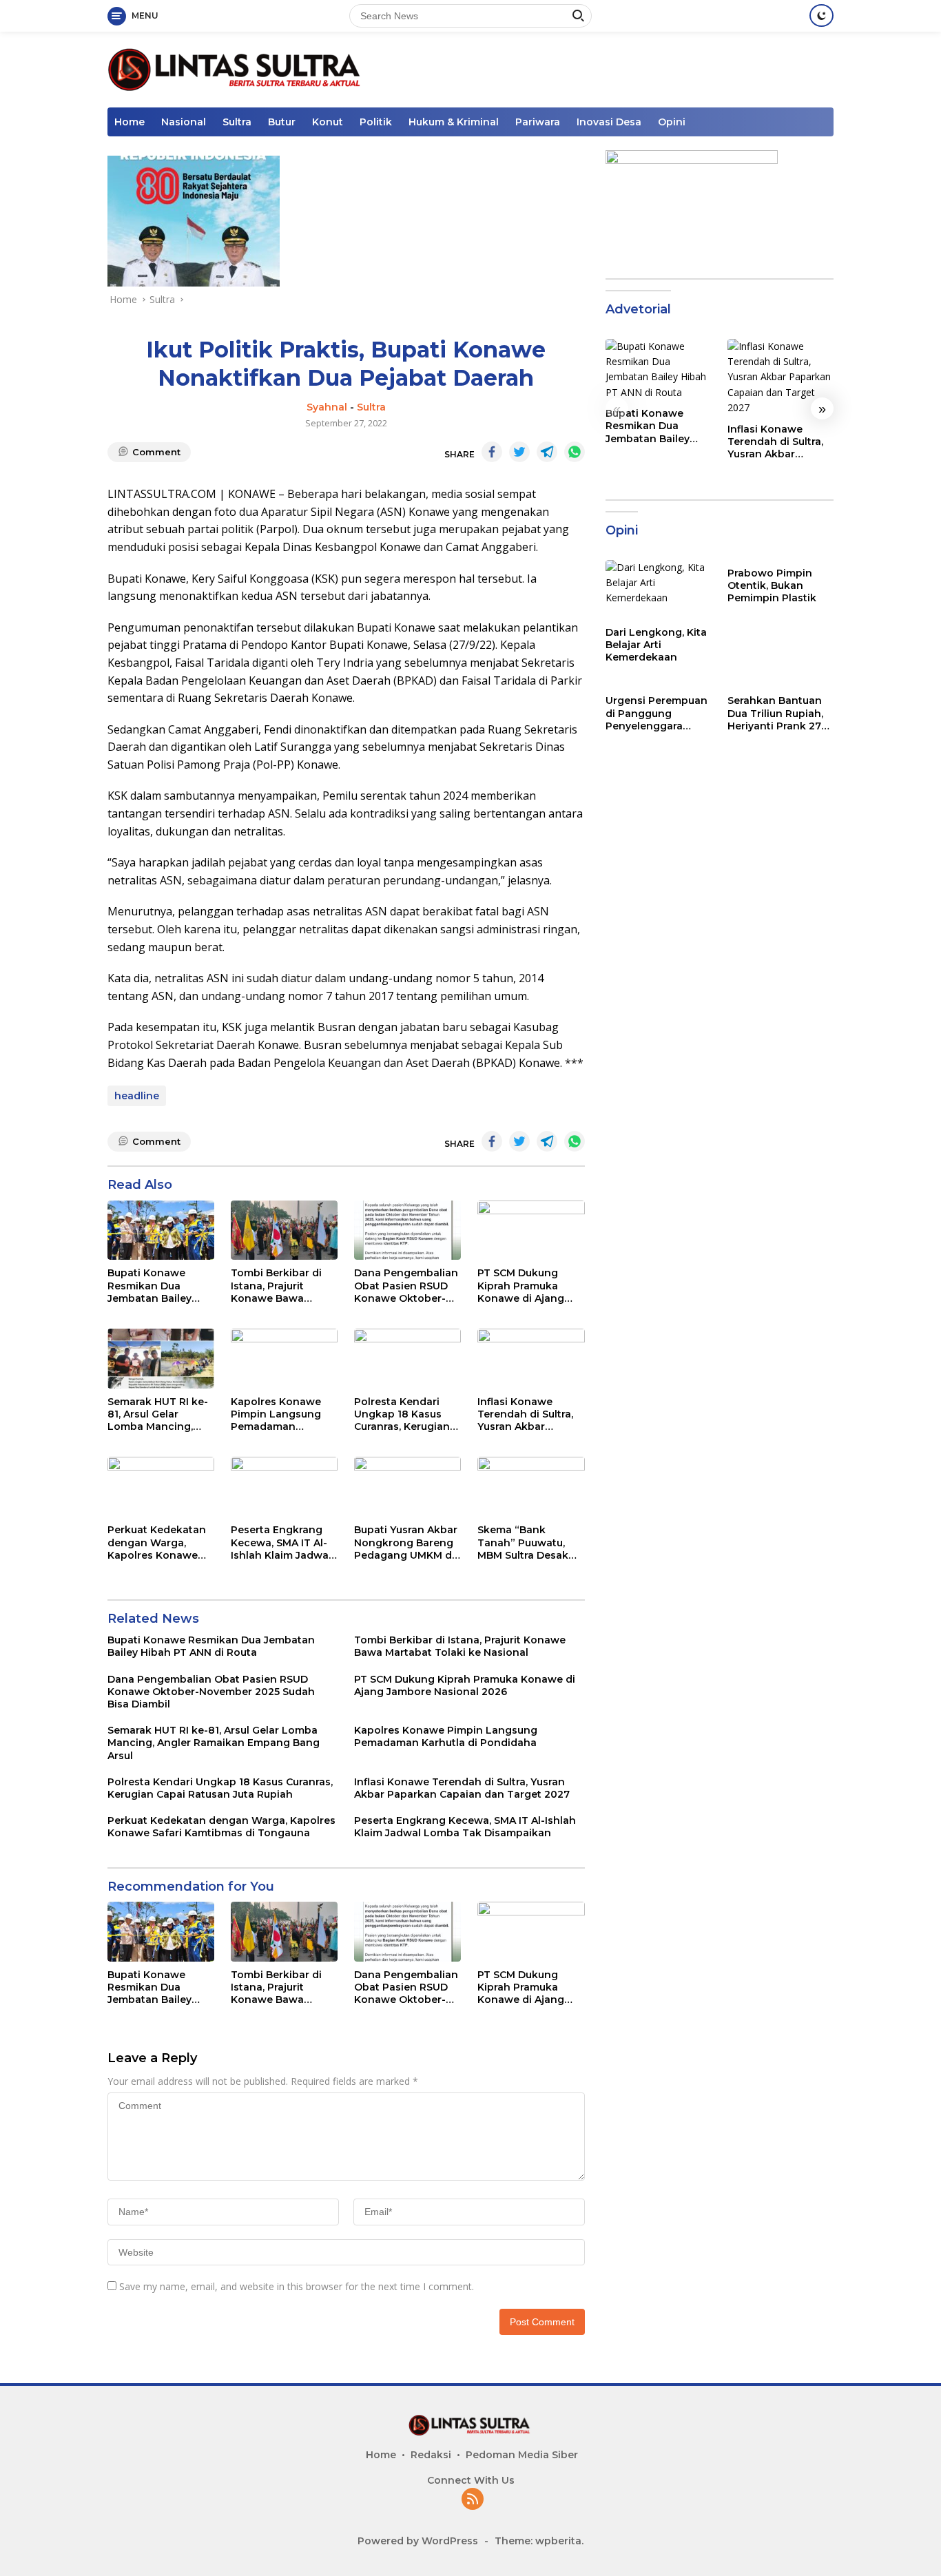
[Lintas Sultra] (237, 69)
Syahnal (327, 407)
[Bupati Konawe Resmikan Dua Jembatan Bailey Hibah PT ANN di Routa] (161, 1230)
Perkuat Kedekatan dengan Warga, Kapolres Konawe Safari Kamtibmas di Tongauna (159, 1543)
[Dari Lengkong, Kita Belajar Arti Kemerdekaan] (659, 590)
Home (130, 122)
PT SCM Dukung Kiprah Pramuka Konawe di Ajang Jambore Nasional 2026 (524, 1286)
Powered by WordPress (418, 2541)
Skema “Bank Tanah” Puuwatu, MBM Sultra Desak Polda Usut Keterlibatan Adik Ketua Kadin (523, 1543)
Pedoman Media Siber (522, 2455)
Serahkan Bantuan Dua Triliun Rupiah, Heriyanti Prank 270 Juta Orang (778, 714)
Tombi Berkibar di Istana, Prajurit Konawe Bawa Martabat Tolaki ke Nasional (279, 1286)
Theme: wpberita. (539, 2541)
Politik (376, 122)
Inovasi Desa (609, 122)
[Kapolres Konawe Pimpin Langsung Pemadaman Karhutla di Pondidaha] (284, 1359)
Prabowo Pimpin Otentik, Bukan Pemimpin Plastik (772, 585)
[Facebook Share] (492, 452)
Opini (672, 122)
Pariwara (538, 122)
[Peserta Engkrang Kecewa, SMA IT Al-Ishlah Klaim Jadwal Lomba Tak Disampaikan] (284, 1487)
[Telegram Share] (547, 452)
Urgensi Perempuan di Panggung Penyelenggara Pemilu (656, 714)
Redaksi (431, 2455)
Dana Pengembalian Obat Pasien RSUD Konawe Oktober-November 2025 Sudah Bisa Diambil (406, 1286)
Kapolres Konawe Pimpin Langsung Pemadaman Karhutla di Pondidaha (276, 1414)
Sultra (237, 122)
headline (137, 1096)
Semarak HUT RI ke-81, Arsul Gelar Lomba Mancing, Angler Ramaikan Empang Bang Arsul (158, 1414)
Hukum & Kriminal (454, 122)
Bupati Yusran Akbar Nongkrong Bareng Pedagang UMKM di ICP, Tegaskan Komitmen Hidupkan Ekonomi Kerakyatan (407, 1543)
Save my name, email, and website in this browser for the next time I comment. (297, 2286)
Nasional (184, 122)
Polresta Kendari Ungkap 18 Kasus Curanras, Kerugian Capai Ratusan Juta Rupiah (403, 1414)
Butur (282, 122)
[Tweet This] (519, 452)
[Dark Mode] (821, 15)
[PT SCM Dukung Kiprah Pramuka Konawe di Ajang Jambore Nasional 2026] (531, 1230)
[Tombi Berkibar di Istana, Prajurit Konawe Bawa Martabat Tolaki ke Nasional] (284, 1230)
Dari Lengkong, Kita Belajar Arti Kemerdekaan (656, 645)
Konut (328, 122)
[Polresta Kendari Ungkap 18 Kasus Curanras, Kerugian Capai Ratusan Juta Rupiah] (407, 1359)
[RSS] (473, 2500)
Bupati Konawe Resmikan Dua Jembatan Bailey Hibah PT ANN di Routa (149, 1286)
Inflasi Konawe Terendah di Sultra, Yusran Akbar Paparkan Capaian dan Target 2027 (525, 1414)
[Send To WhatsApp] (575, 452)
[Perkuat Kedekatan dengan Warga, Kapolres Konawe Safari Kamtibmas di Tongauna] (161, 1487)
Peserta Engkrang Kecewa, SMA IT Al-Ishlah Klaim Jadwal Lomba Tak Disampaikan (281, 1543)
